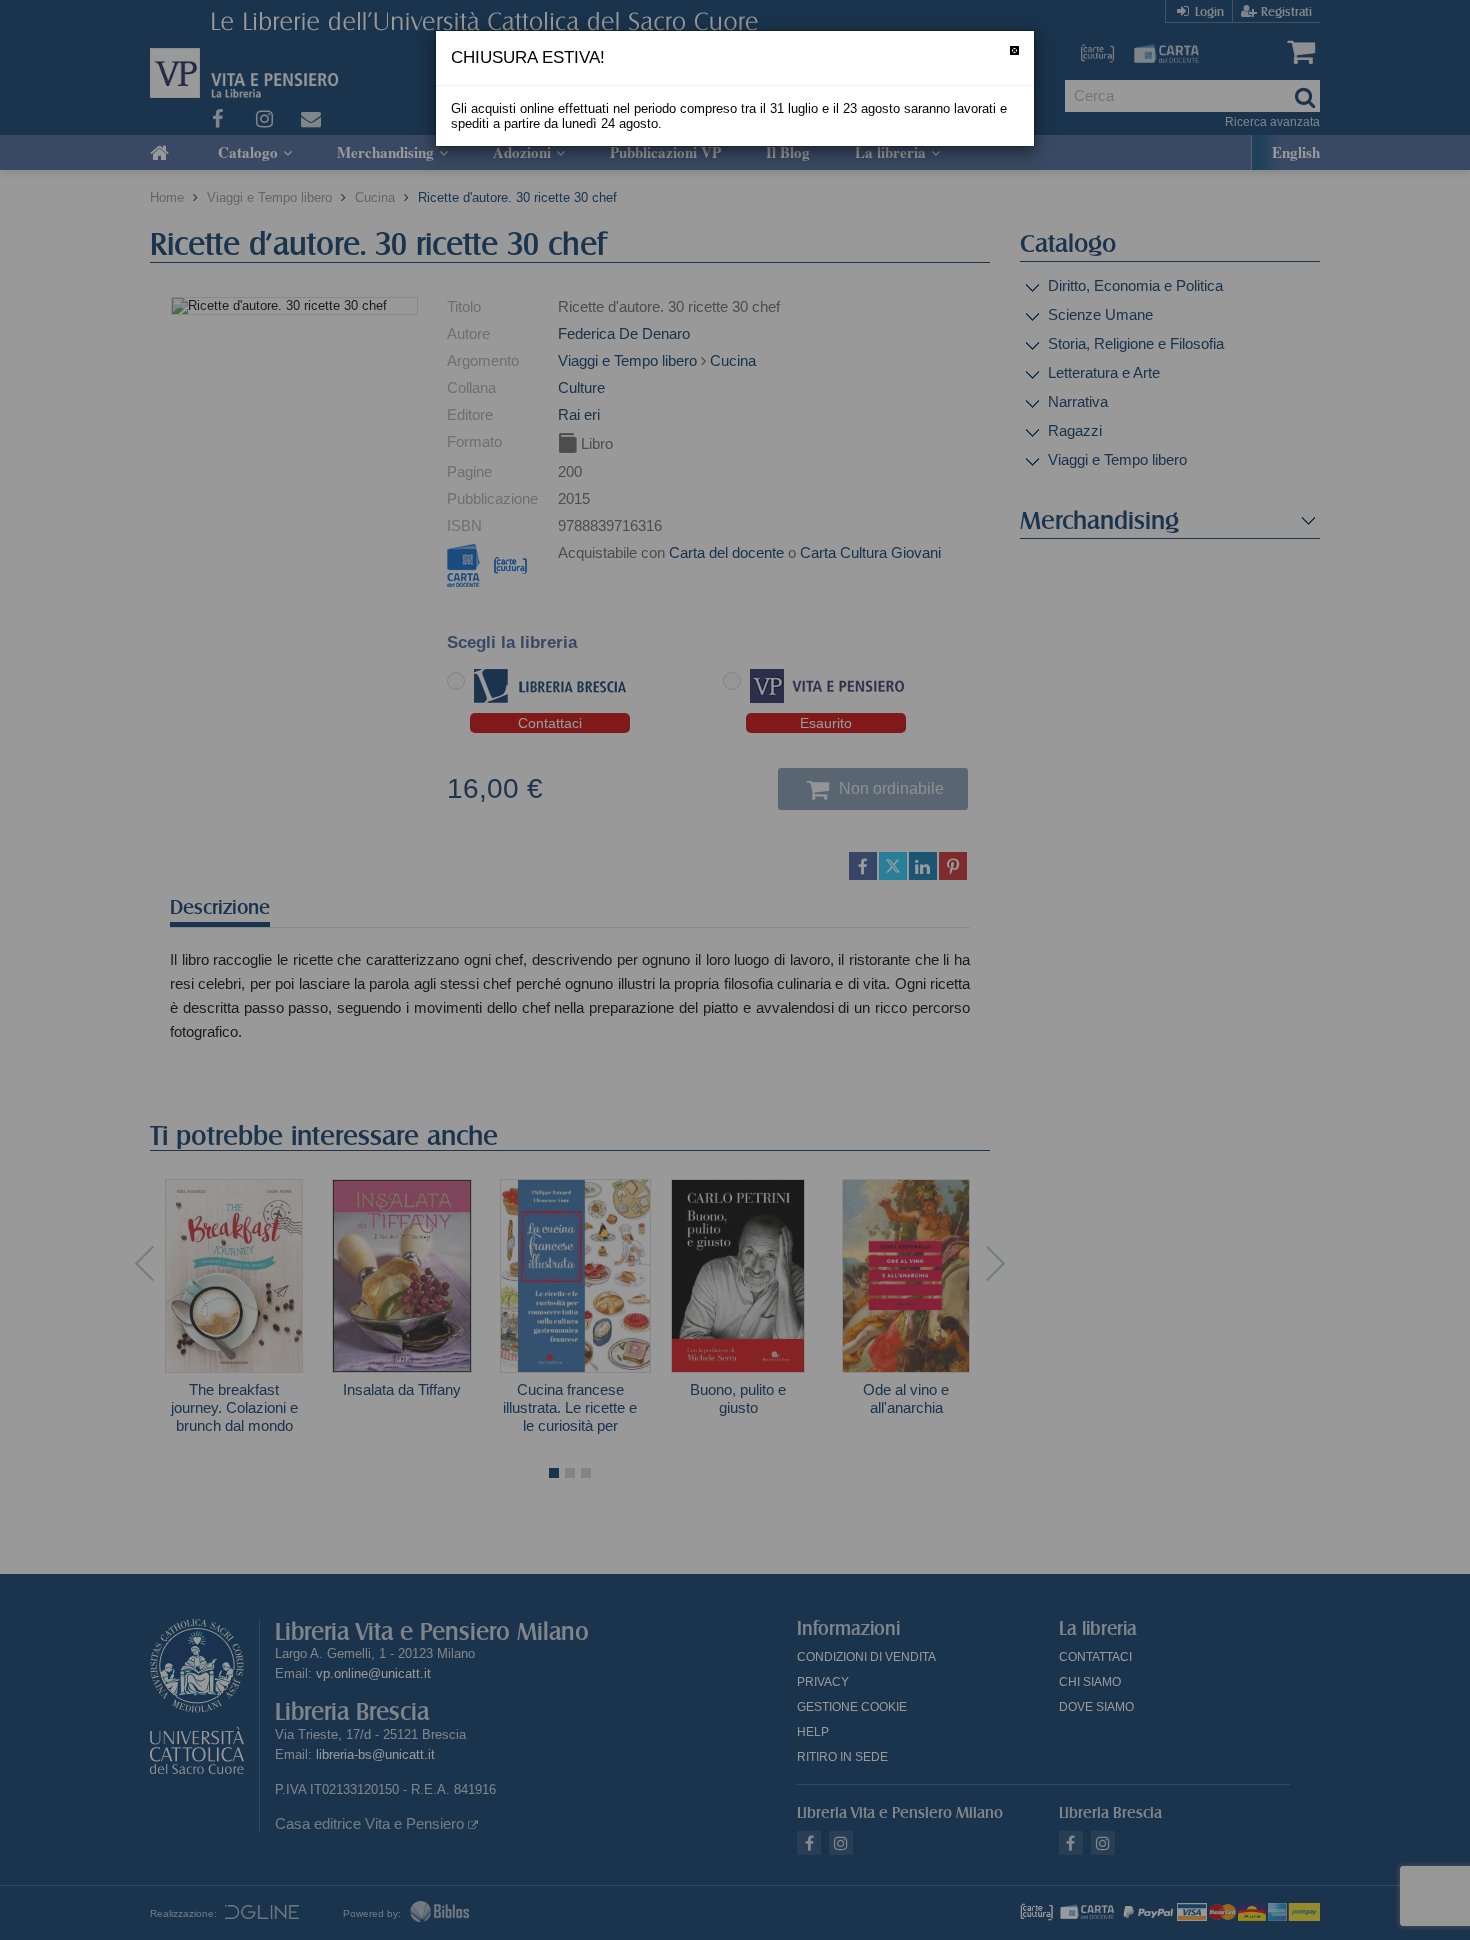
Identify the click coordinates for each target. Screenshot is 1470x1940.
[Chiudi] (1014, 50)
